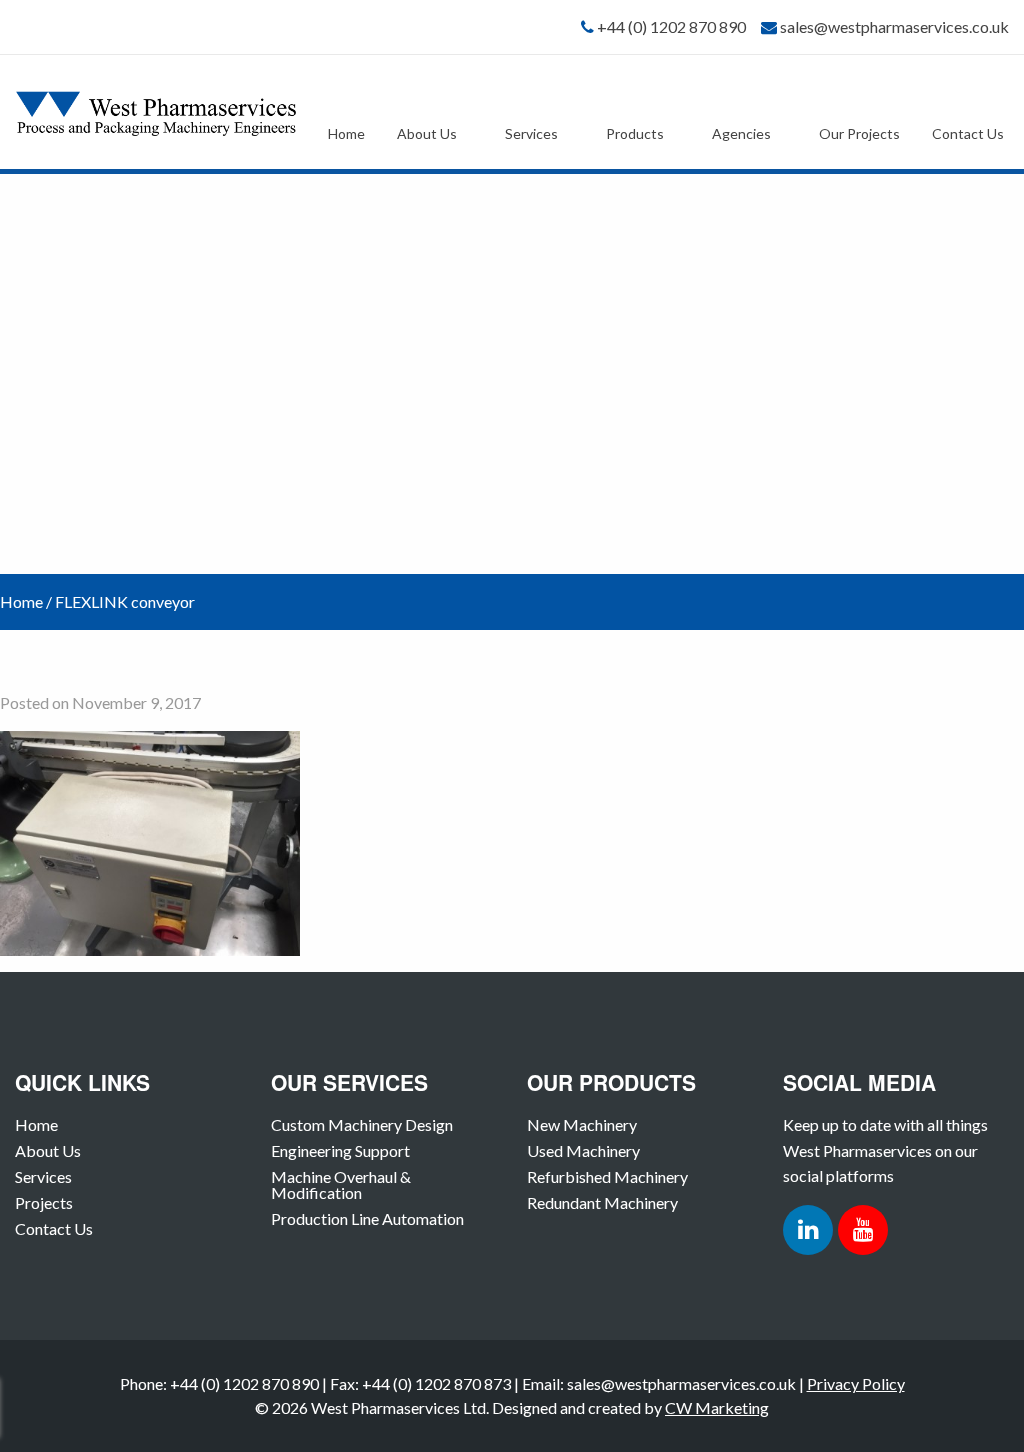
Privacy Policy (856, 1383)
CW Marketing (717, 1407)
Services (531, 133)
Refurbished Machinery (607, 1176)
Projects (44, 1202)
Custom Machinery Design (362, 1124)
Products (635, 133)
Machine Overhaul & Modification (341, 1184)
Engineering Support (340, 1150)
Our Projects (859, 133)
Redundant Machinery (602, 1202)
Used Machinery (583, 1150)
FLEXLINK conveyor (125, 601)
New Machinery (582, 1124)
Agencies (741, 133)
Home (346, 133)
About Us (427, 133)
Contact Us (968, 133)
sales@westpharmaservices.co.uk (894, 26)
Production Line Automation (367, 1218)
